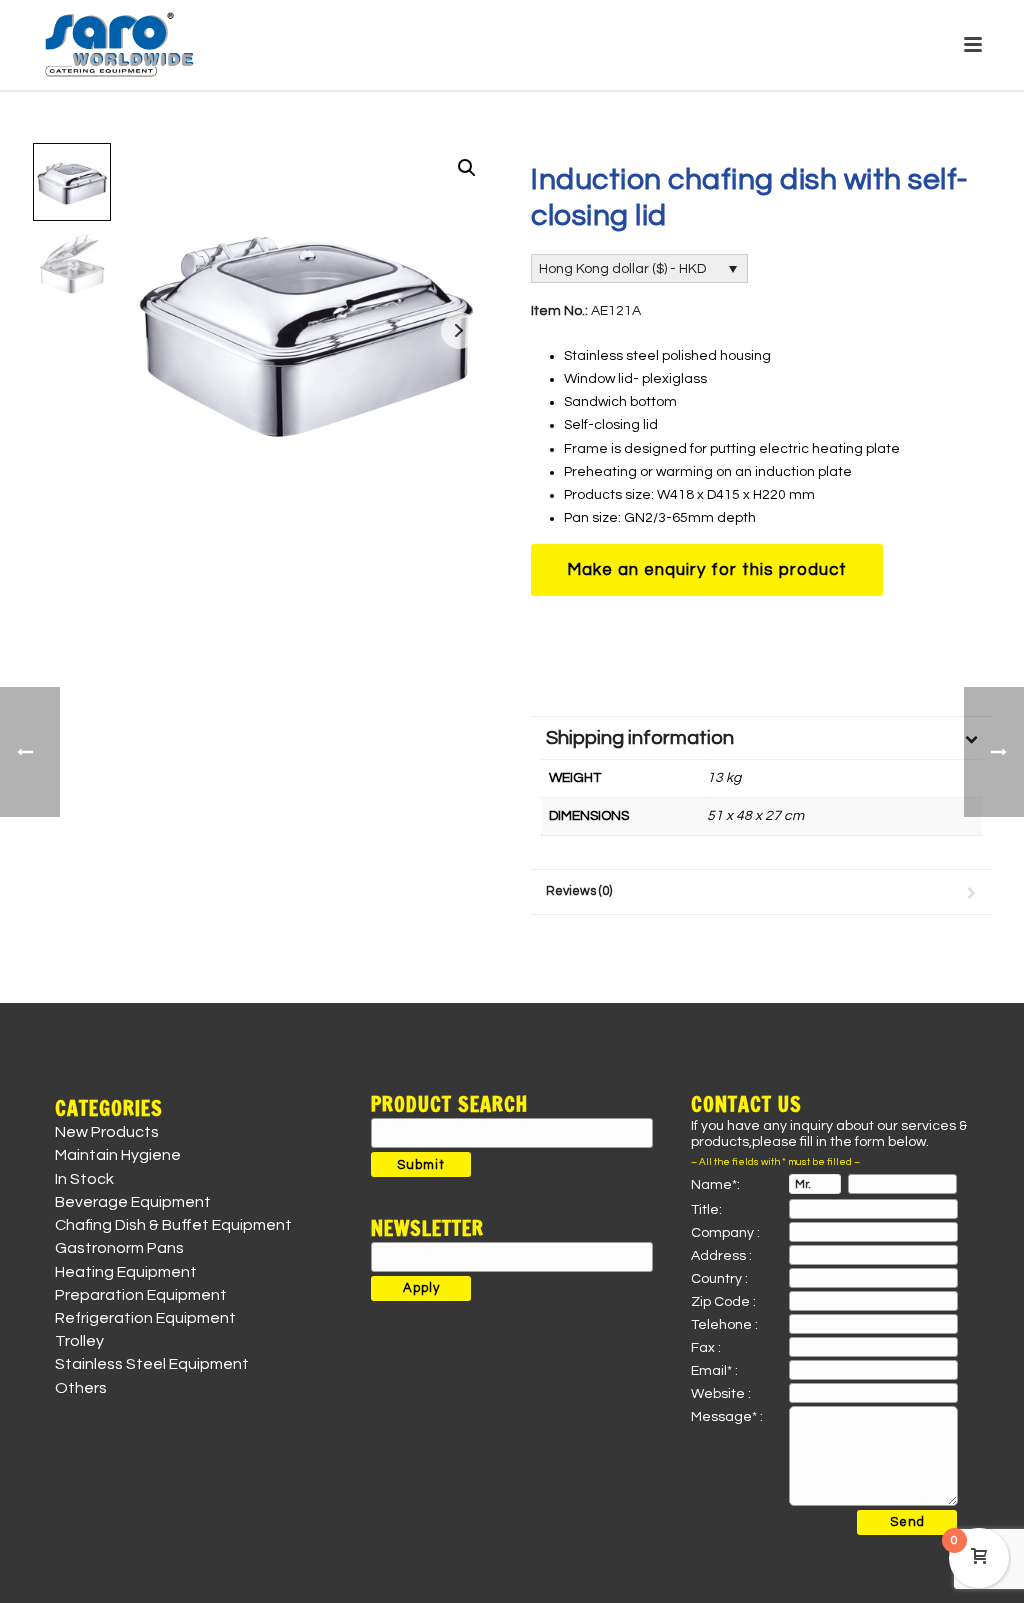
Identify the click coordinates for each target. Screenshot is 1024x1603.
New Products (107, 1132)
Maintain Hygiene (118, 1155)
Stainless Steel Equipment (152, 1364)
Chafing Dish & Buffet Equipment (173, 1225)
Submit (421, 1165)
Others (81, 1388)
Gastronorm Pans (119, 1248)
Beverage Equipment (133, 1202)
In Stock (84, 1179)
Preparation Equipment (141, 1295)
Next (459, 330)
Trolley (79, 1341)
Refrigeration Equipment (145, 1318)
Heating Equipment (126, 1272)
